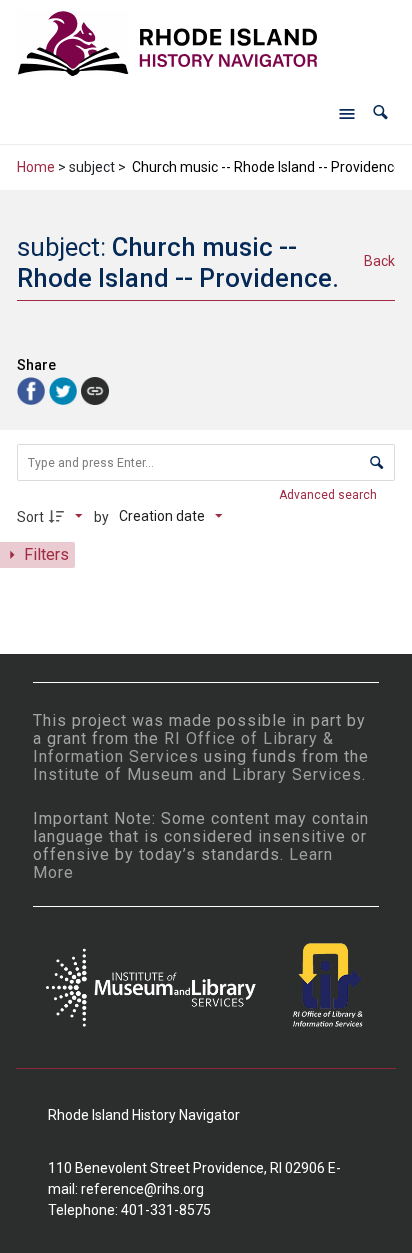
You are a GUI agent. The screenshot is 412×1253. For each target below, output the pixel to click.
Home (36, 167)
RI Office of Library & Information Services (183, 747)
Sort (30, 517)
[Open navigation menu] (347, 113)
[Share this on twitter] (65, 389)
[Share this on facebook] (33, 389)
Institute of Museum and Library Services (197, 774)
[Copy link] (95, 391)
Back (379, 261)
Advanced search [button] (329, 495)
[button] (380, 112)
